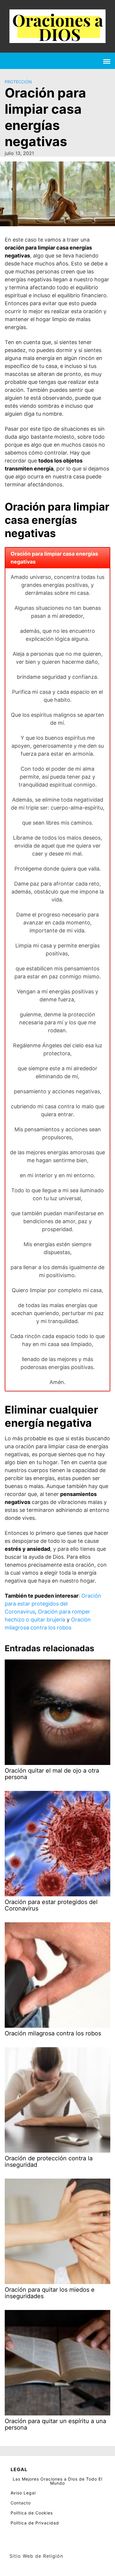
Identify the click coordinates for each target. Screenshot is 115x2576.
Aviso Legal (23, 2493)
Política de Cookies (32, 2513)
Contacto (21, 2503)
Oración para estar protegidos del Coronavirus (53, 1604)
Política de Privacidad (35, 2523)
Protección (18, 82)
